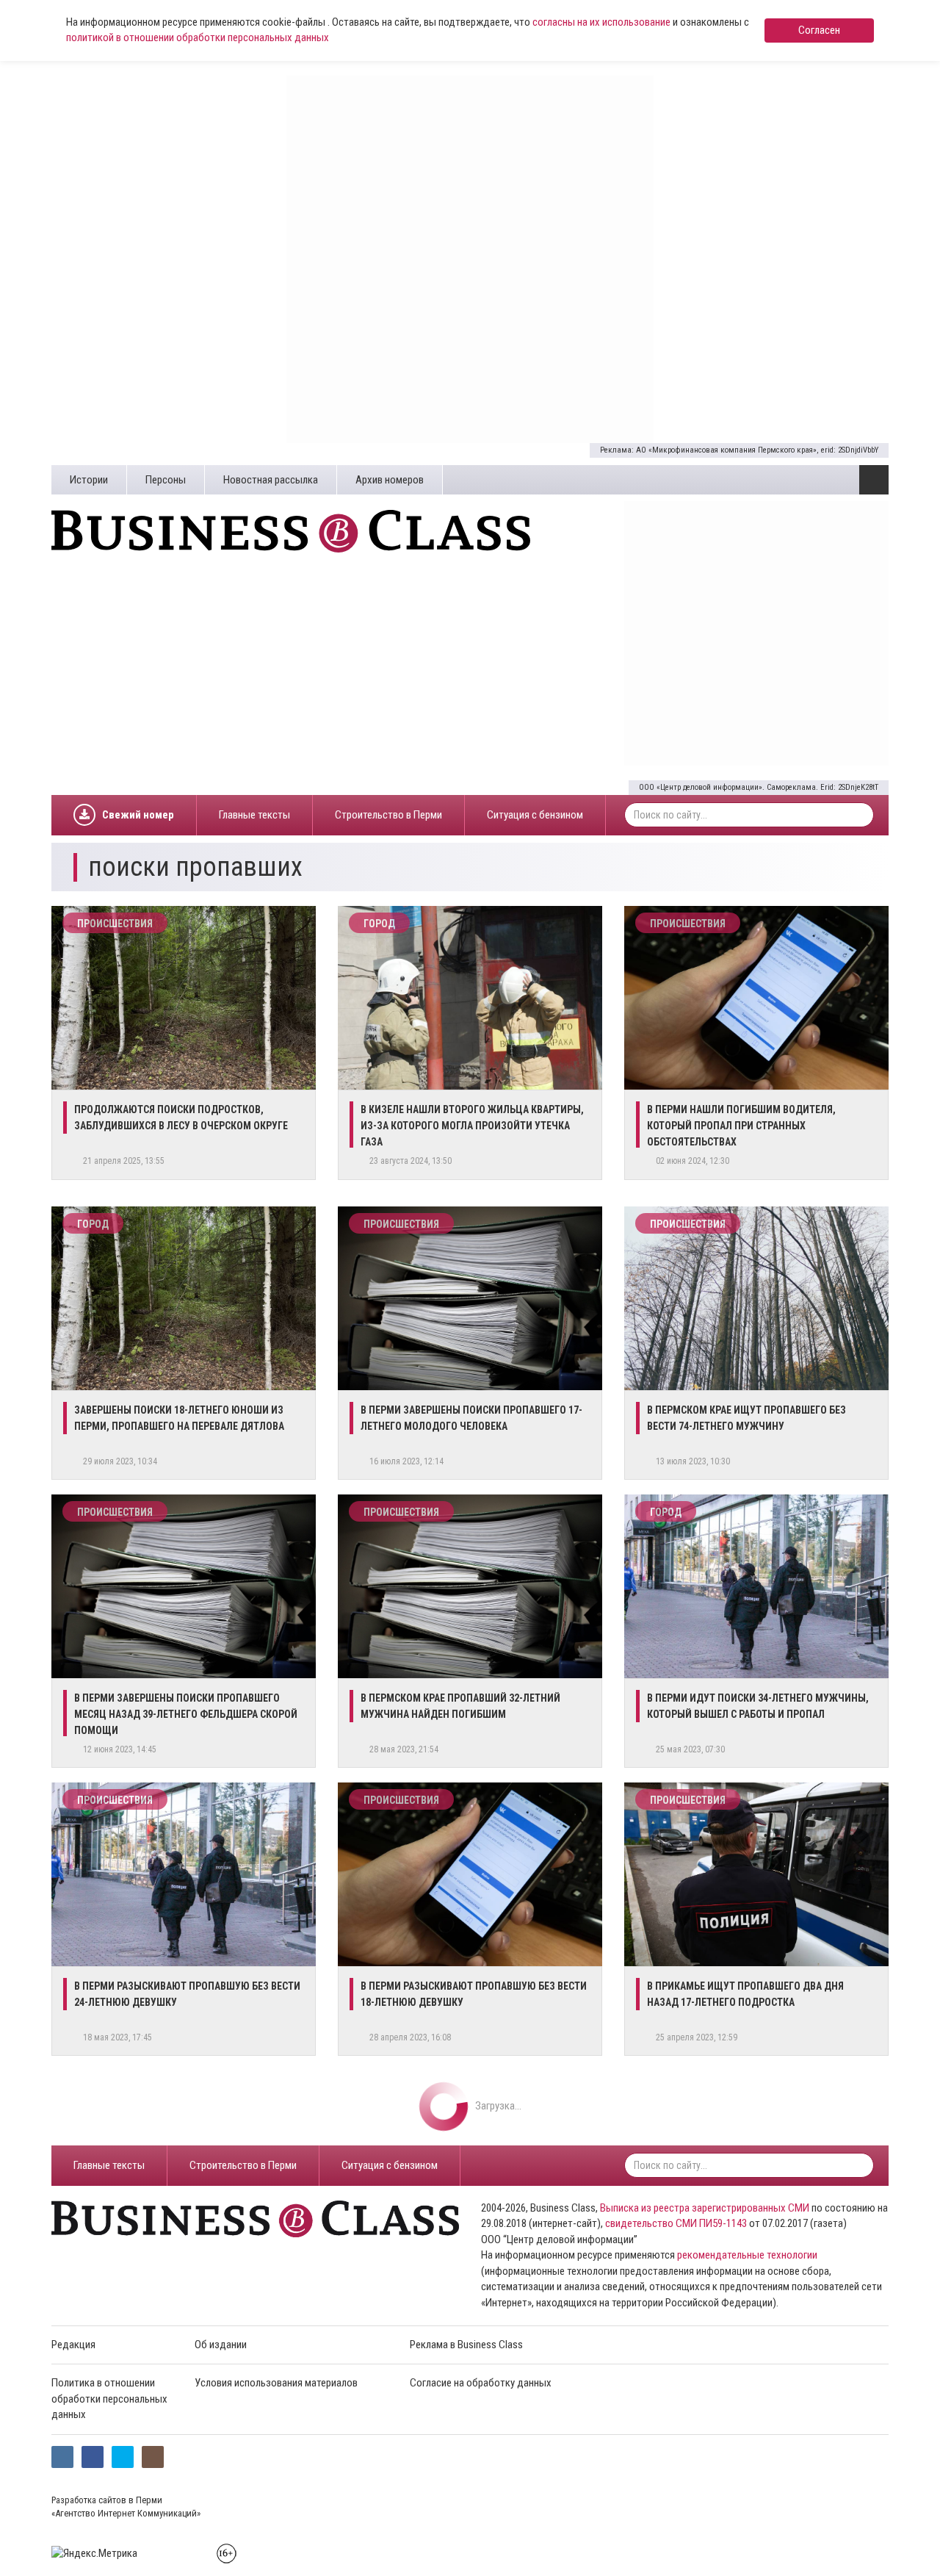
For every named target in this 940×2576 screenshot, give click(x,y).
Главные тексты (254, 815)
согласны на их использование (601, 22)
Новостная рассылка (271, 480)
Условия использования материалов (276, 2383)
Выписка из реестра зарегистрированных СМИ (705, 2208)
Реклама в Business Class (466, 2345)
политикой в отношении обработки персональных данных (198, 37)
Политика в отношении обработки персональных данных (109, 2399)
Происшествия (115, 924)
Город (379, 924)
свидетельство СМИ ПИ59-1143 (676, 2223)
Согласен (819, 30)
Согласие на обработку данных (481, 2383)
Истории (89, 480)
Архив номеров (390, 480)
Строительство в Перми (388, 815)
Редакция (73, 2345)
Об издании (221, 2345)
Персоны (166, 480)
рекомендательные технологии (747, 2255)
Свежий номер (138, 815)
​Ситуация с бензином (535, 815)
